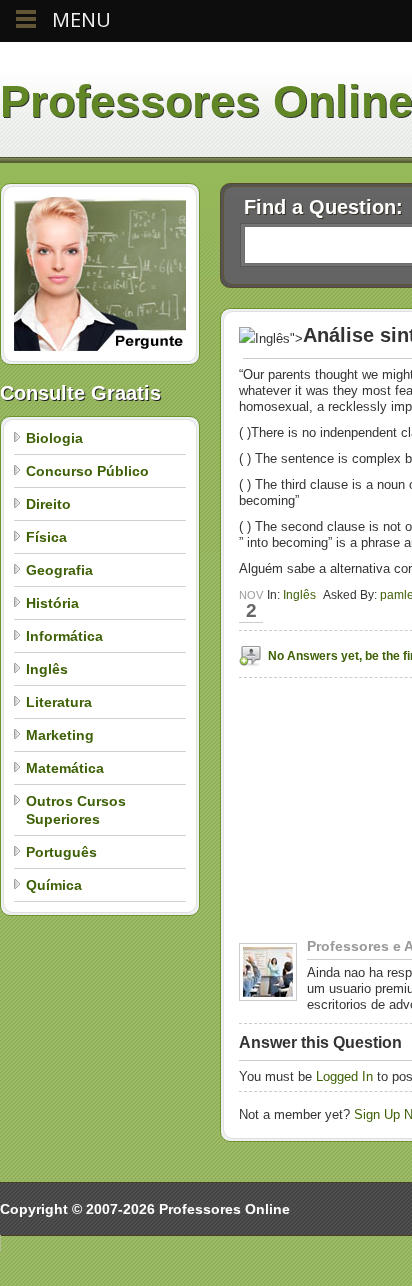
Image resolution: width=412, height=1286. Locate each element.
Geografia (59, 570)
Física (46, 537)
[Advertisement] (325, 875)
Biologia (54, 438)
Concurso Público (87, 471)
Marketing (60, 735)
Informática (64, 636)
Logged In (344, 1076)
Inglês (47, 669)
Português (61, 852)
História (52, 603)
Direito (48, 504)
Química (54, 885)
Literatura (59, 702)
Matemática (65, 768)
